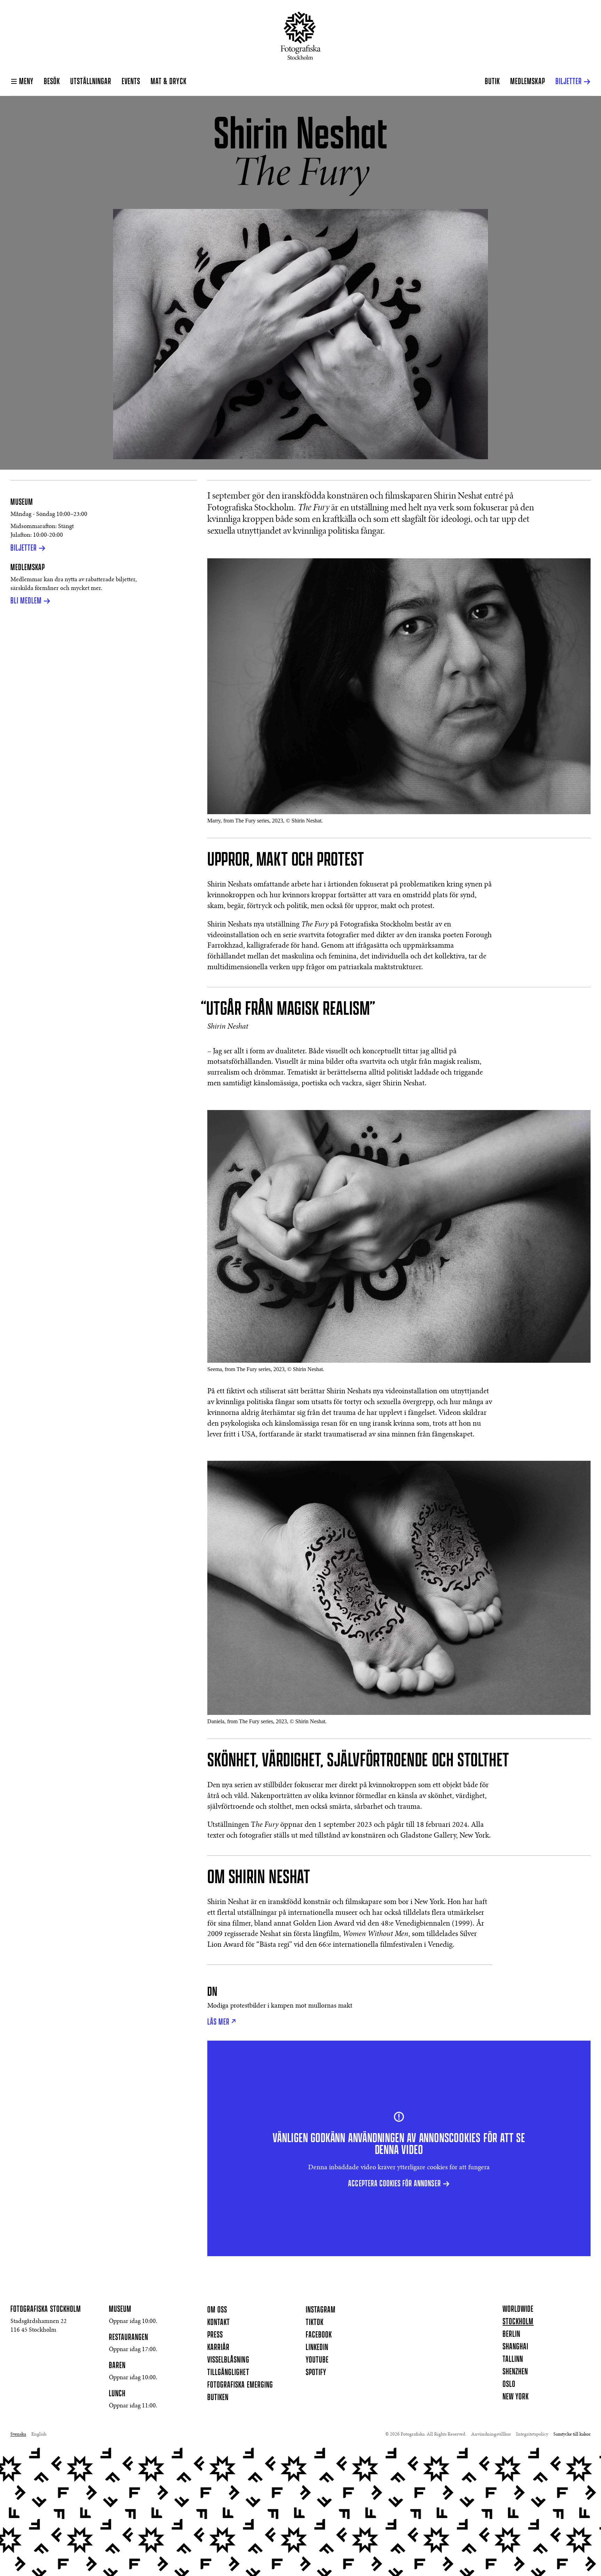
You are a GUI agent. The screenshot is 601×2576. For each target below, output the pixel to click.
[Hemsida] (301, 36)
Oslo (509, 2384)
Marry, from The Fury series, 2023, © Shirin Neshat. (265, 821)
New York (516, 2397)
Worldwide (518, 2309)
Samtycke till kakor (572, 2435)
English (39, 2435)
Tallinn (513, 2359)
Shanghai (515, 2347)
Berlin (511, 2334)
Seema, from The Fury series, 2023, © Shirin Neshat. (266, 1369)
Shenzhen (515, 2372)
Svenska (18, 2435)
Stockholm (518, 2322)
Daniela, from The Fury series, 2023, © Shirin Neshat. (267, 1721)
